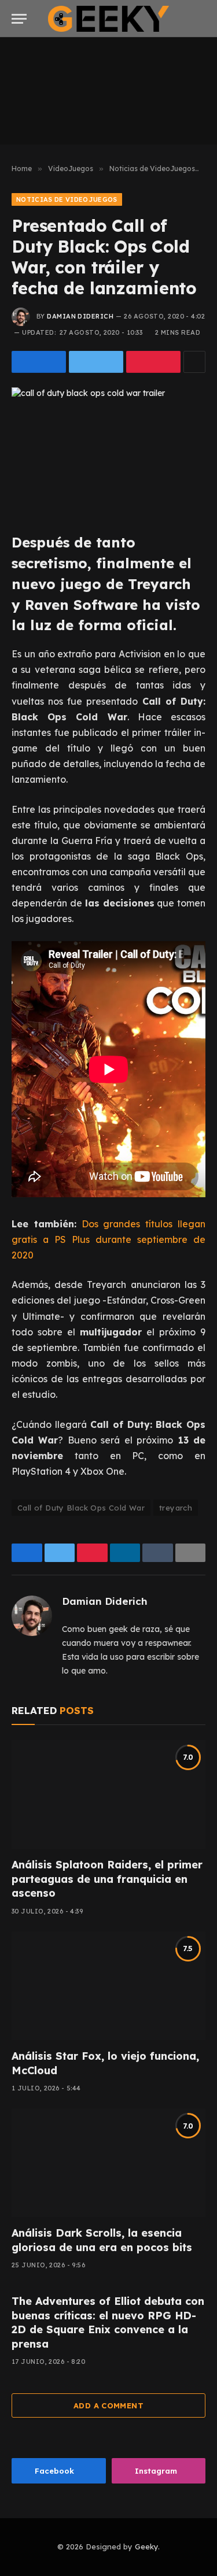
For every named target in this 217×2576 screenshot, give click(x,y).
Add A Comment (108, 2405)
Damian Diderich (80, 316)
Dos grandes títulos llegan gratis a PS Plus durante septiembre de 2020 (108, 1239)
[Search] (204, 19)
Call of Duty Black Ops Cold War (81, 1508)
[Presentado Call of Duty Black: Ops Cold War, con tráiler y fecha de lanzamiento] (108, 451)
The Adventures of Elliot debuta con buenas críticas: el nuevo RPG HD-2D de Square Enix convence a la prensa (108, 2322)
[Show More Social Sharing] (194, 362)
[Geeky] (109, 19)
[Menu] (19, 19)
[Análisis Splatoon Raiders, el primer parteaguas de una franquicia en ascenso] (108, 1794)
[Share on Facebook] (39, 362)
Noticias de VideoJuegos (67, 199)
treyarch (176, 1508)
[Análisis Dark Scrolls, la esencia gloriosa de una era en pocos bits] (108, 2163)
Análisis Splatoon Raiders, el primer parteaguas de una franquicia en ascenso (107, 1879)
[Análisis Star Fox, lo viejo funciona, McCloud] (108, 1986)
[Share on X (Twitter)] (96, 362)
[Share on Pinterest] (153, 362)
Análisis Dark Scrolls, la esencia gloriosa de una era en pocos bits (102, 2240)
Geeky (146, 2547)
